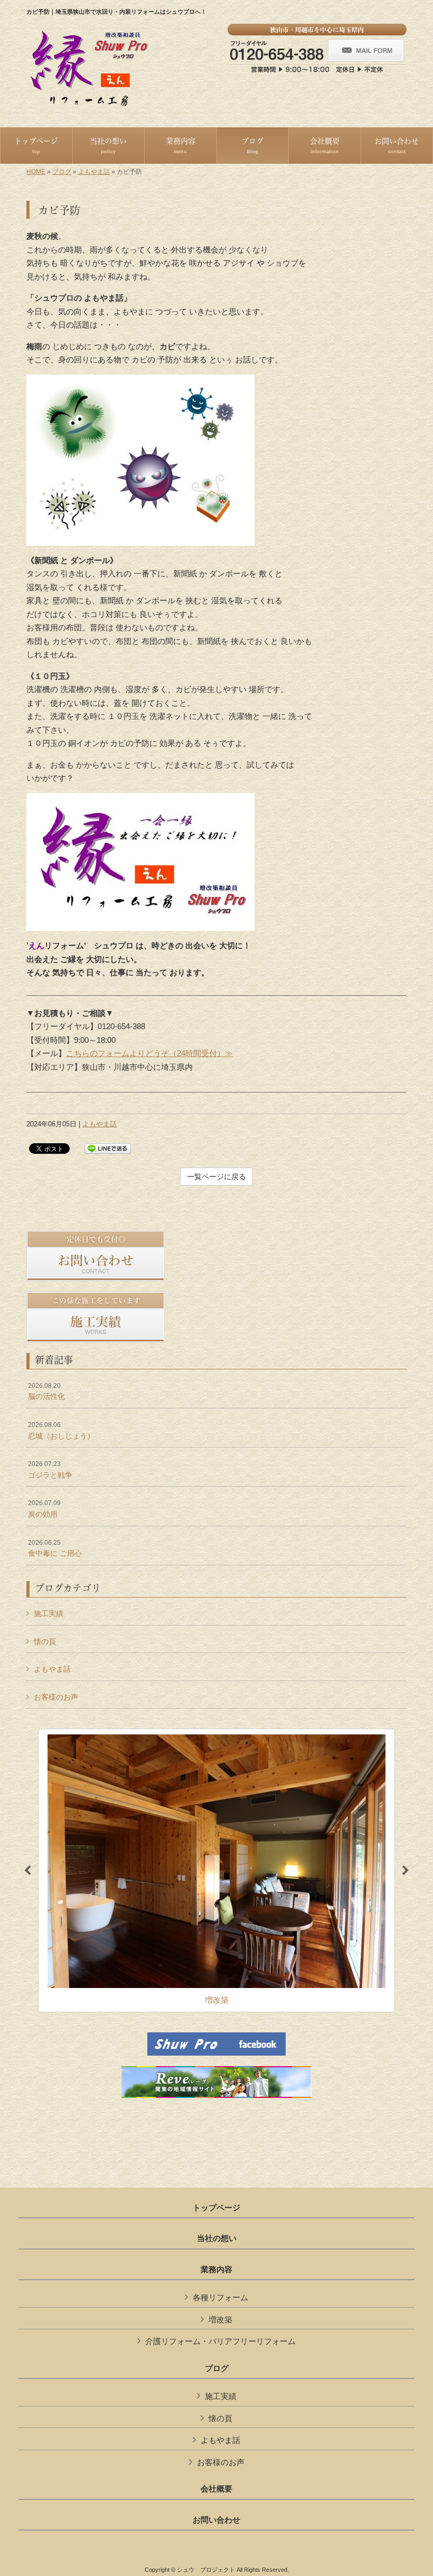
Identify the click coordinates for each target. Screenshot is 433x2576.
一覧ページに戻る (216, 1177)
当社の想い (217, 2238)
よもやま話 (94, 172)
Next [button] (406, 1871)
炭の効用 (44, 1509)
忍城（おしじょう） (61, 1431)
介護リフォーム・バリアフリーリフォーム (220, 2341)
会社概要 (216, 2489)
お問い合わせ (216, 2520)
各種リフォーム (220, 2297)
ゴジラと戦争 (50, 1470)
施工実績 (49, 1613)
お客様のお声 (56, 1697)
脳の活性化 (46, 1392)
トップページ (216, 2208)
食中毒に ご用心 (55, 1548)
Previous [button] (27, 1871)
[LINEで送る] (108, 1148)
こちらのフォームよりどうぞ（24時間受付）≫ (149, 1053)
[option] (216, 1871)
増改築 (220, 2320)
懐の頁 (45, 1641)
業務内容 (216, 2270)
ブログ (62, 172)
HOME (36, 172)
